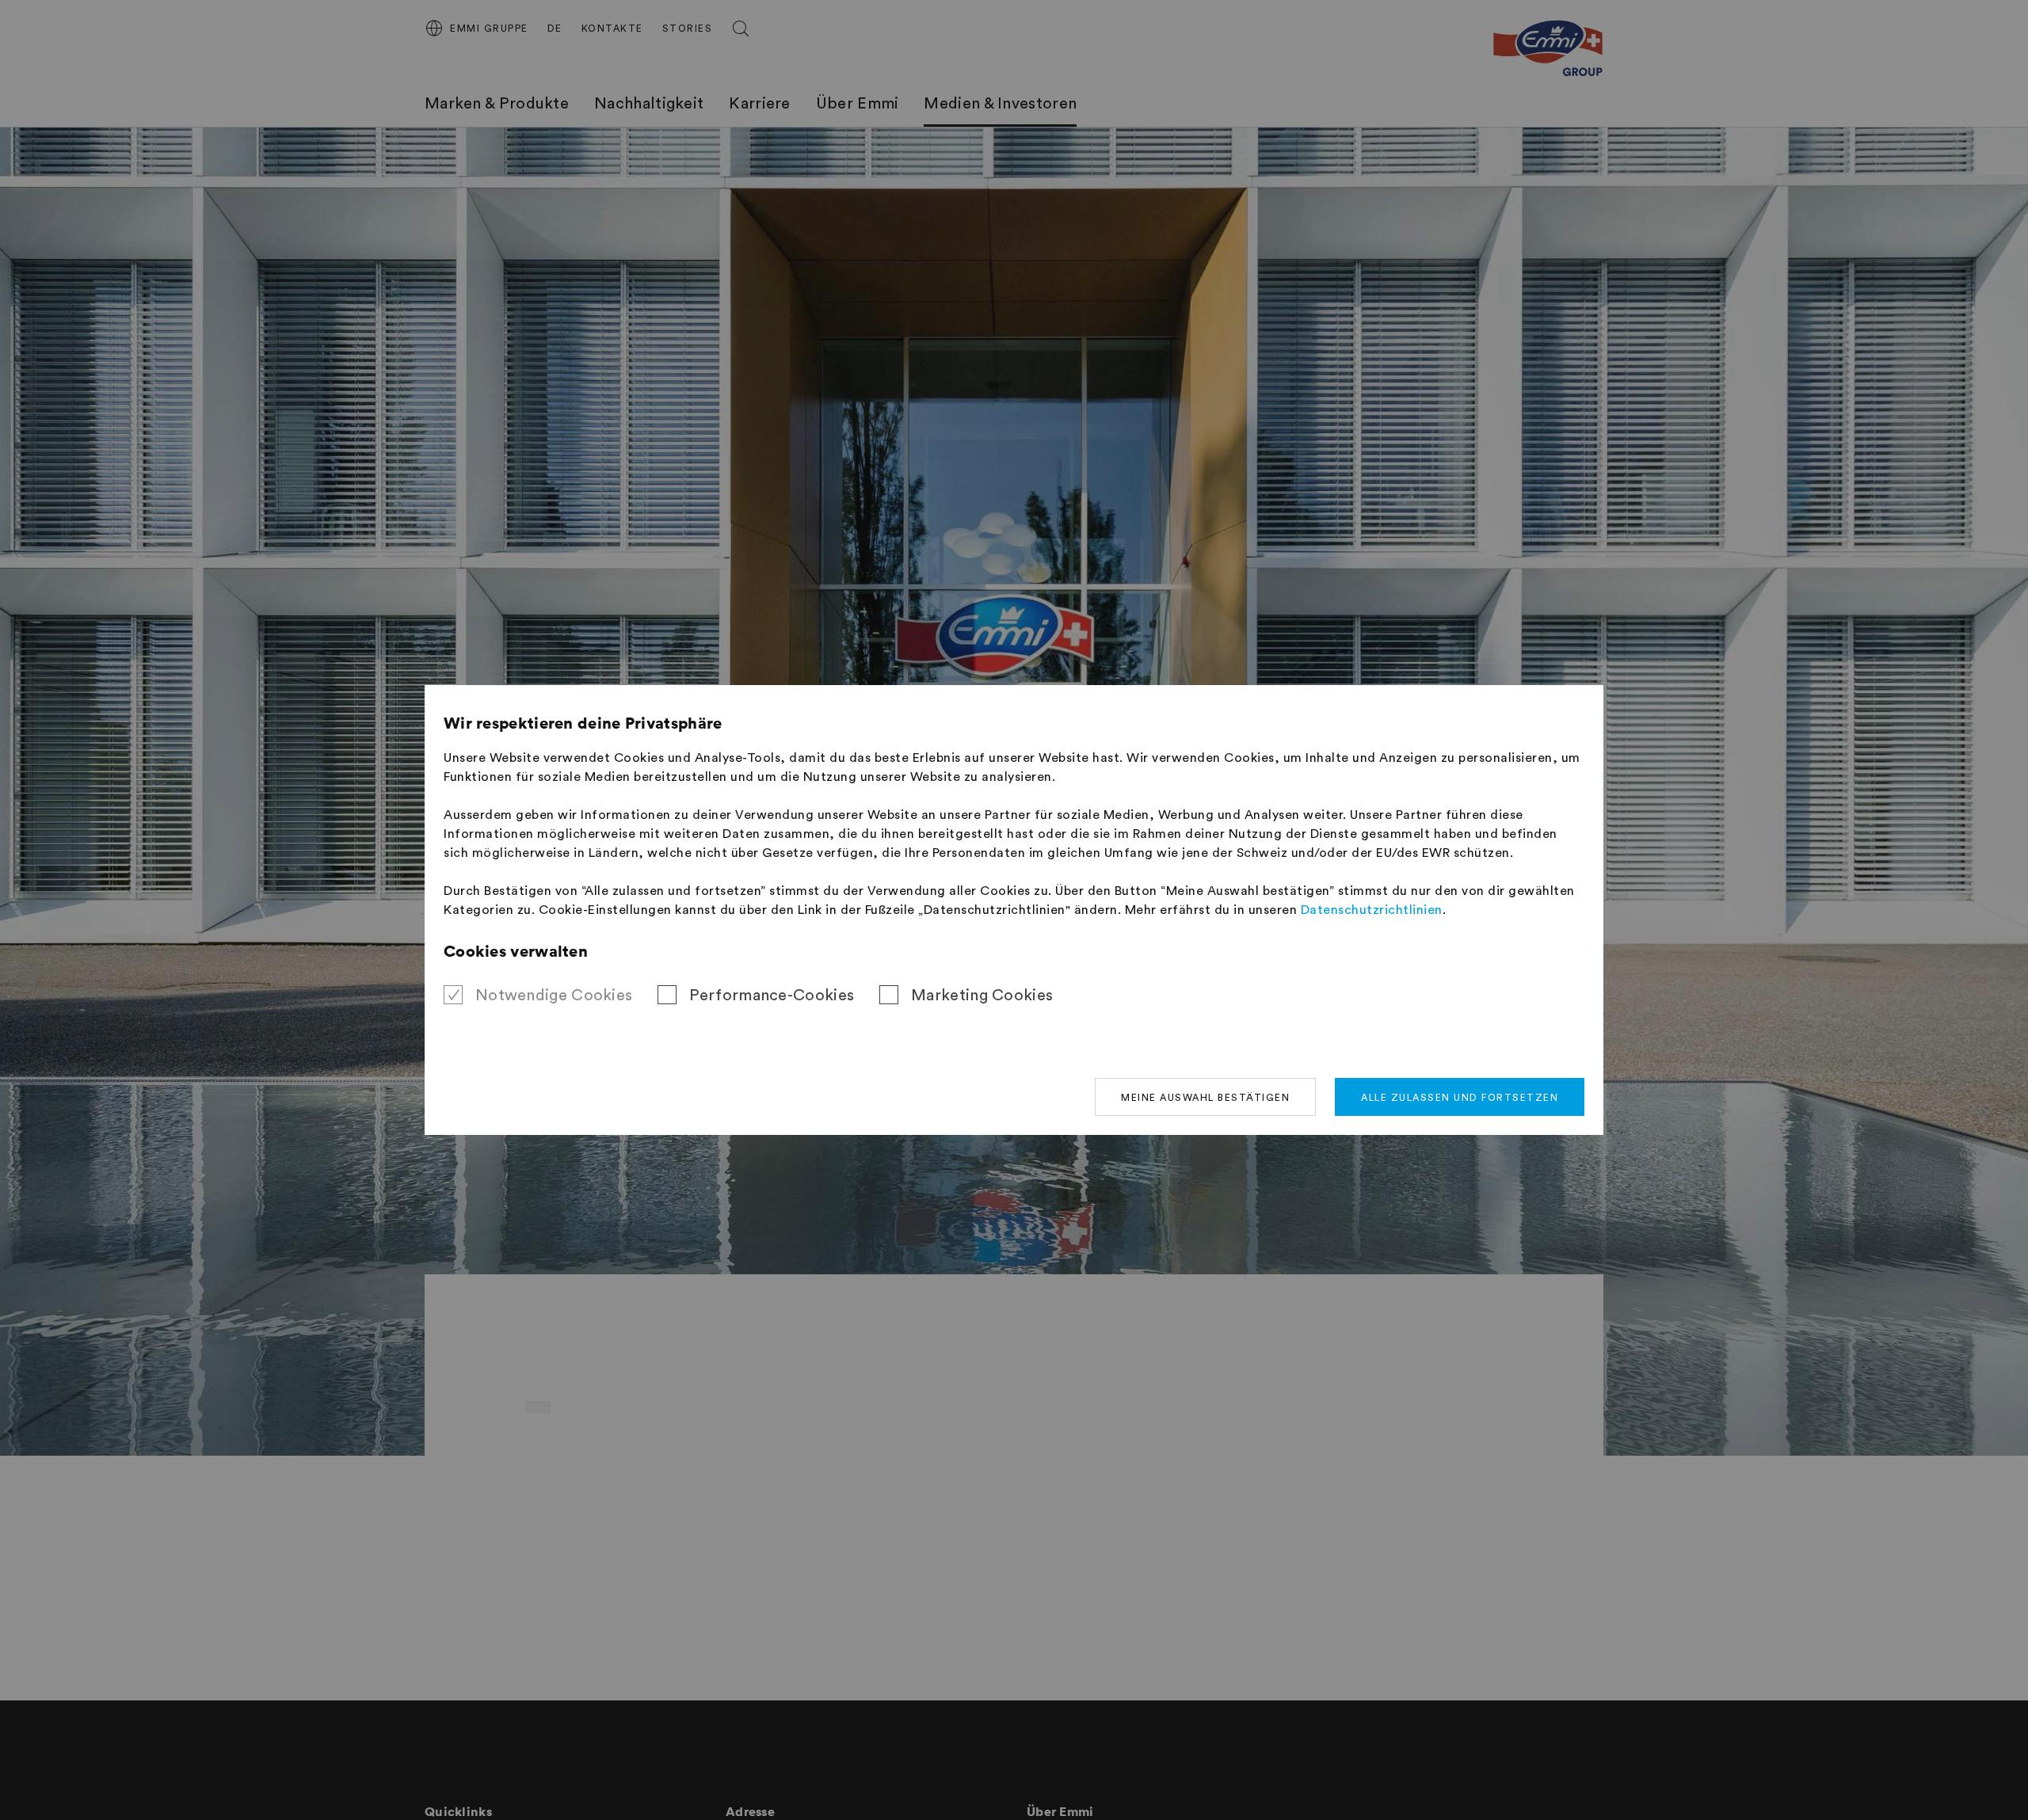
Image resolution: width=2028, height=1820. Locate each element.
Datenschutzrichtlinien (1372, 910)
